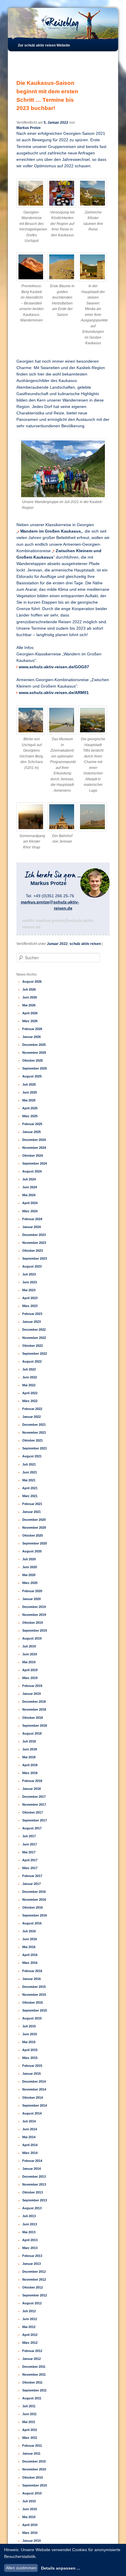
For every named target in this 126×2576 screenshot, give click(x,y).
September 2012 (35, 2295)
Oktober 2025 (33, 1060)
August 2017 (32, 1828)
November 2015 (34, 1995)
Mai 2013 (29, 2232)
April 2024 (30, 1203)
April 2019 (30, 1670)
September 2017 (35, 1820)
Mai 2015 (29, 2042)
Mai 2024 (29, 1195)
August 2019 (32, 1638)
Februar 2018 (32, 1781)
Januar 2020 (31, 1599)
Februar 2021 (32, 1504)
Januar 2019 (31, 1694)
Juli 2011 (29, 2406)
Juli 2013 (29, 2216)
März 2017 (30, 1868)
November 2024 (34, 1148)
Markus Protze (29, 128)
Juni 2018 (30, 1749)
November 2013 (34, 2184)
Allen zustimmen (21, 2568)
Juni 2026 (30, 997)
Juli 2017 (29, 1836)
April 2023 (30, 1298)
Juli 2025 (29, 1084)
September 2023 (35, 1258)
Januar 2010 (31, 2541)
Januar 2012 (31, 2359)
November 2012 (34, 2279)
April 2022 (30, 1393)
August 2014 (32, 2113)
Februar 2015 (32, 2066)
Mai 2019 (29, 1662)
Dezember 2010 (34, 2461)
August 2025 (32, 1076)
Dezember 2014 (34, 2081)
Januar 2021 (31, 1512)
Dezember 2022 (34, 1330)
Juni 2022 (30, 1377)
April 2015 (30, 2050)
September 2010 (35, 2485)
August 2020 (32, 1551)
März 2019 (30, 1678)
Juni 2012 (30, 2319)
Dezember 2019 (34, 1607)
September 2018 (35, 1726)
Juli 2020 (29, 1559)
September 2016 (35, 1915)
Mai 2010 (29, 2517)
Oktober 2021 (33, 1440)
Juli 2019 (29, 1646)
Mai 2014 (29, 2137)
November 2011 (34, 2374)
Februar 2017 (32, 1876)
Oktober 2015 (33, 2002)
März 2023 (30, 1306)
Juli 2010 (29, 2501)
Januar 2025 (31, 1132)
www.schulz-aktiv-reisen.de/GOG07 (54, 667)
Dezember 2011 (34, 2367)
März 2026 (30, 1021)
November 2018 (34, 1709)
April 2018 (30, 1765)
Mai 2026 (29, 1005)
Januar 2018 (31, 1789)
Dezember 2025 (34, 1045)
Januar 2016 (31, 1979)
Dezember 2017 (34, 1797)
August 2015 (32, 2018)
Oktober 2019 (33, 1623)
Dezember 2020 (34, 1520)
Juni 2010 (30, 2509)
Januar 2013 (31, 2264)
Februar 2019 (32, 1686)
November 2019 (34, 1615)
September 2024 (35, 1163)
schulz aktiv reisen (85, 944)
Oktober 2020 (33, 1535)
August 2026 (32, 982)
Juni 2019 (30, 1654)
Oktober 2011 (32, 2382)
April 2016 (30, 1955)
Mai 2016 (29, 1947)
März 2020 (30, 1583)
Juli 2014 (29, 2121)
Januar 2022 (57, 944)
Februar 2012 (32, 2351)
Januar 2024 (31, 1227)
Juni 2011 (29, 2414)
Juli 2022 (29, 1369)
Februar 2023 (32, 1314)
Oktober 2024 (33, 1156)
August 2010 (32, 2493)
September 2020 (35, 1543)
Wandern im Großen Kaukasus (51, 531)
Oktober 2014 (33, 2098)
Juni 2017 (30, 1844)
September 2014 (35, 2105)
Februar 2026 (32, 1029)
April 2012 (30, 2335)
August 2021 (32, 1456)
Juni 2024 (30, 1187)
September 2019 (35, 1630)
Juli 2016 (29, 1931)
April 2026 (30, 1013)
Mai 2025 (29, 1100)
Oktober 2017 (33, 1812)
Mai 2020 (29, 1575)
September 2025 (35, 1068)
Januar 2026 (31, 1037)
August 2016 (32, 1923)
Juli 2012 (29, 2311)
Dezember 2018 (34, 1702)
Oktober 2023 (33, 1251)
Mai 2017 (29, 1852)
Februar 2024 (32, 1219)
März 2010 (30, 2533)
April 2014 (30, 2145)
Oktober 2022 (33, 1346)
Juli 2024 (29, 1179)
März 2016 (30, 1963)
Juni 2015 (30, 2034)
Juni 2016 (30, 1939)
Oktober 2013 (33, 2192)
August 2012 (32, 2303)
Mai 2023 (29, 1290)
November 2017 (34, 1804)
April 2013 (30, 2240)
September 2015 (35, 2010)
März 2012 (30, 2343)
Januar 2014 (31, 2169)
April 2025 (30, 1108)
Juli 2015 (29, 2026)
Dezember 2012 (34, 2272)
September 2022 (35, 1354)
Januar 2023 (31, 1322)
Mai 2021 (29, 1480)
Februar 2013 (32, 2256)
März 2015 (30, 2058)
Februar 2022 (32, 1409)
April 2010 (30, 2525)
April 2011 (30, 2430)
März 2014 (30, 2153)
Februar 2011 (32, 2446)
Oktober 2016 (33, 1907)
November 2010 (34, 2469)
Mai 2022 (29, 1385)
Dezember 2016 (34, 1892)
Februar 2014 (32, 2161)
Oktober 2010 (33, 2477)
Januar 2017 (31, 1884)
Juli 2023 (29, 1274)
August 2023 (32, 1266)
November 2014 (34, 2089)
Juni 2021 (30, 1472)
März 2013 (30, 2248)
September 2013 (35, 2200)
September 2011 (34, 2390)
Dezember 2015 (34, 1987)
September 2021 (35, 1448)
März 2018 (30, 1773)
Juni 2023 (30, 1282)
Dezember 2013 (34, 2176)
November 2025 (34, 1053)
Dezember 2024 (34, 1140)
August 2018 (32, 1733)
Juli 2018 (29, 1741)
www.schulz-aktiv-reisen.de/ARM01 (54, 693)
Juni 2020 (30, 1567)
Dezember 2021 (34, 1425)
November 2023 (34, 1243)
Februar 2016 (32, 1971)
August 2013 (32, 2208)
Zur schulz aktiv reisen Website (44, 45)
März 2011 (30, 2438)
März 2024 (30, 1211)
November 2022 (34, 1338)
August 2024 (32, 1171)
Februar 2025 (32, 1124)
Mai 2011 (29, 2422)
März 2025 (30, 1116)
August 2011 (32, 2398)
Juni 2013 (30, 2224)
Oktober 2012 (33, 2287)
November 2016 (34, 1900)
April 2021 (30, 1488)
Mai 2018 (29, 1757)
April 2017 (30, 1860)
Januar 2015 (31, 2074)
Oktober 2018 (33, 1718)
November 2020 (34, 1528)
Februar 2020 (32, 1591)
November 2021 (34, 1432)
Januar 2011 (31, 2453)
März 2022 (30, 1401)
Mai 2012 (29, 2327)
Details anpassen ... (61, 2568)
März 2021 (30, 1496)
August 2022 (32, 1361)
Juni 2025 (30, 1092)
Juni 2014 (30, 2129)
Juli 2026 (29, 989)
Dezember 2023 (34, 1235)
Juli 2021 (29, 1464)
